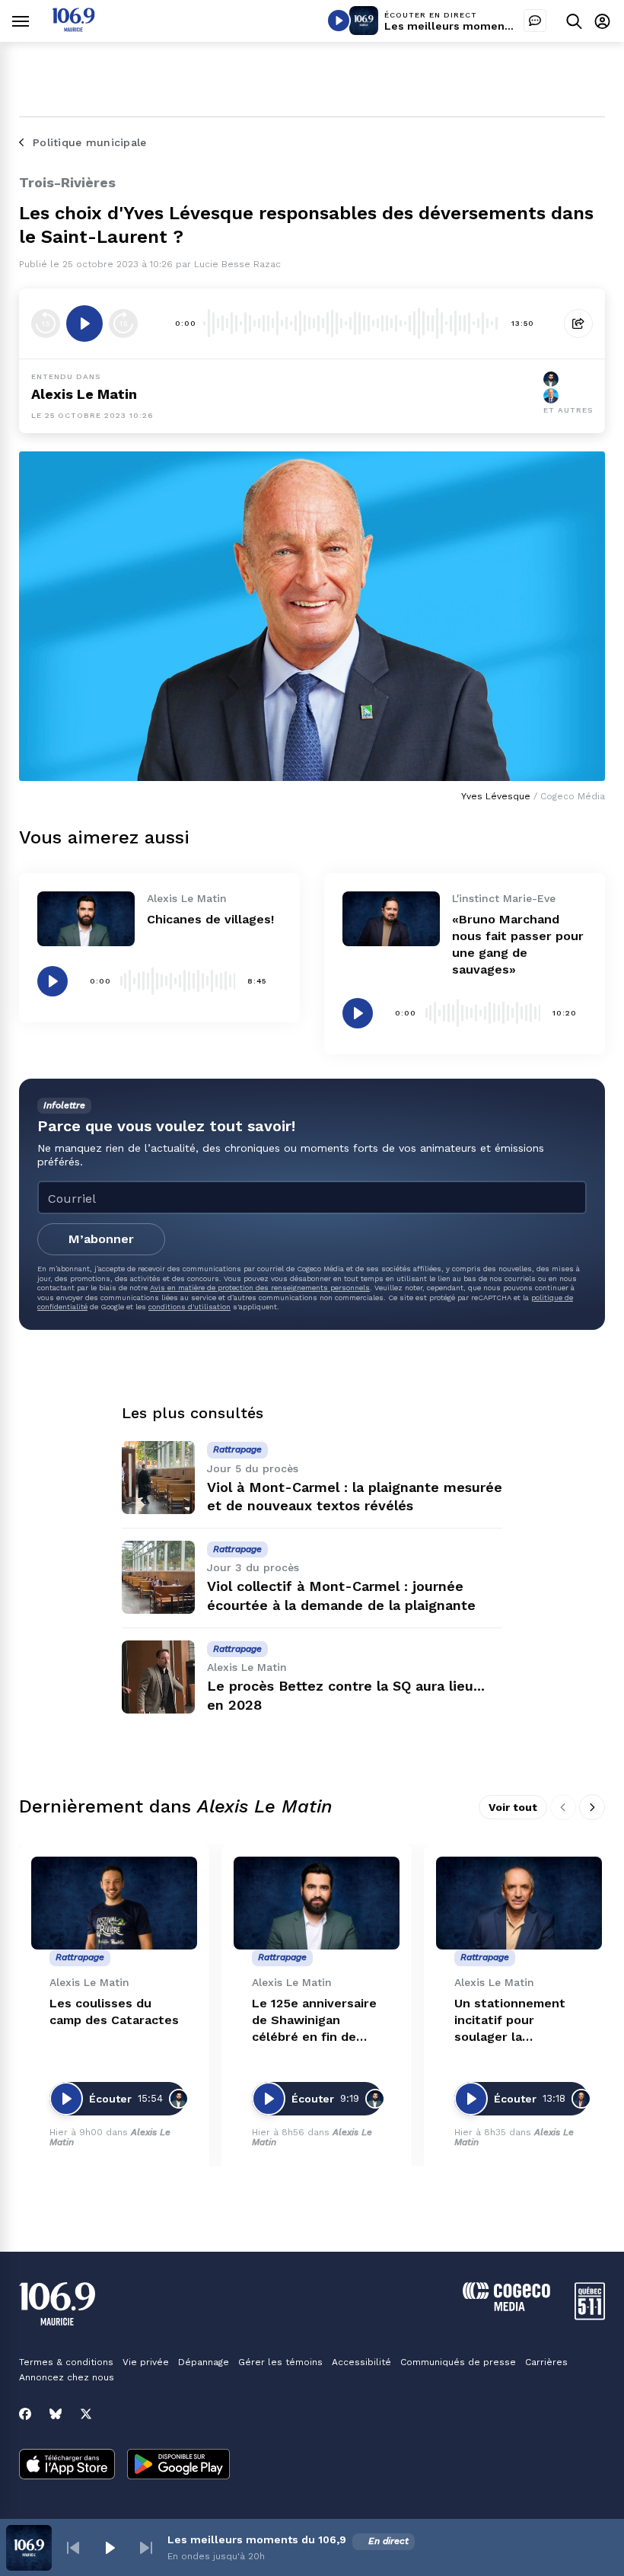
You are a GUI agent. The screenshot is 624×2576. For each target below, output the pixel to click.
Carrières (546, 2362)
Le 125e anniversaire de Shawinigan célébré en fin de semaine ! (314, 2021)
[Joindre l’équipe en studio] (535, 21)
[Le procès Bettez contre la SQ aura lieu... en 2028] (158, 1677)
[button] (73, 2548)
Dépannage (204, 2362)
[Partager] (578, 324)
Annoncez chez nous (67, 2377)
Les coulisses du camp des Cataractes (114, 2012)
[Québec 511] (590, 2316)
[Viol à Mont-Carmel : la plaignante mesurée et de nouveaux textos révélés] (158, 1478)
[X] (86, 2414)
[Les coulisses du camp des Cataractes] (114, 1903)
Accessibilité (361, 2362)
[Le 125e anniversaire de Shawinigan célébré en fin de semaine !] (317, 1903)
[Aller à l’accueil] (73, 28)
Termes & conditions (66, 2362)
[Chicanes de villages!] (86, 919)
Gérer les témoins (280, 2362)
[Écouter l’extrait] (84, 324)
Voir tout (513, 1807)
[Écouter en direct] (339, 21)
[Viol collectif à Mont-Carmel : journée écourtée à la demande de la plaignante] (158, 1577)
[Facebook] (25, 2414)
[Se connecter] (602, 21)
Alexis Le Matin (84, 394)
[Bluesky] (56, 2414)
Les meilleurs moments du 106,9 (474, 26)
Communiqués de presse (458, 2362)
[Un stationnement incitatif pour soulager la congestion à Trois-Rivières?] (519, 1903)
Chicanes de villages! (210, 919)
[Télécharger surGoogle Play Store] (178, 2466)
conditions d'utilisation (189, 1307)
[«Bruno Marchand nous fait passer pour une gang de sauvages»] (391, 919)
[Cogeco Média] (506, 2307)
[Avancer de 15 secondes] (123, 324)
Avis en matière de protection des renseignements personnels (260, 1288)
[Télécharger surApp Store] (67, 2466)
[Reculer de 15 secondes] (46, 324)
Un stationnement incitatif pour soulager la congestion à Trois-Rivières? (514, 2021)
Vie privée (146, 2362)
